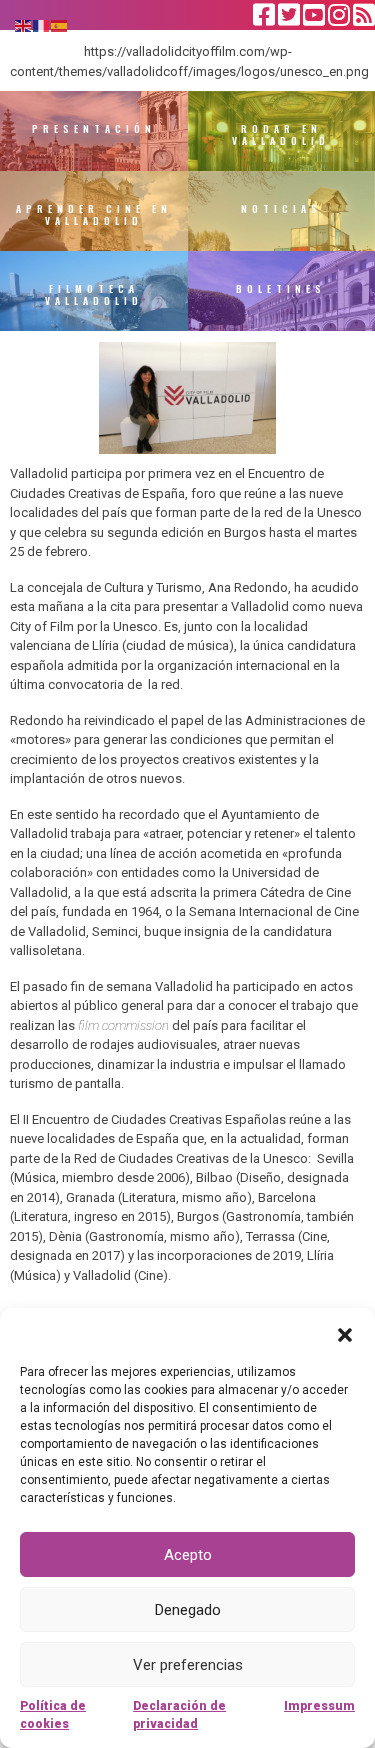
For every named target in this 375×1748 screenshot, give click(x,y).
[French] (42, 24)
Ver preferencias (188, 1665)
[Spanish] (60, 24)
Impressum (319, 1706)
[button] (345, 1333)
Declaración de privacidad (179, 1715)
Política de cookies (53, 1715)
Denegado (188, 1610)
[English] (24, 24)
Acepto (188, 1555)
